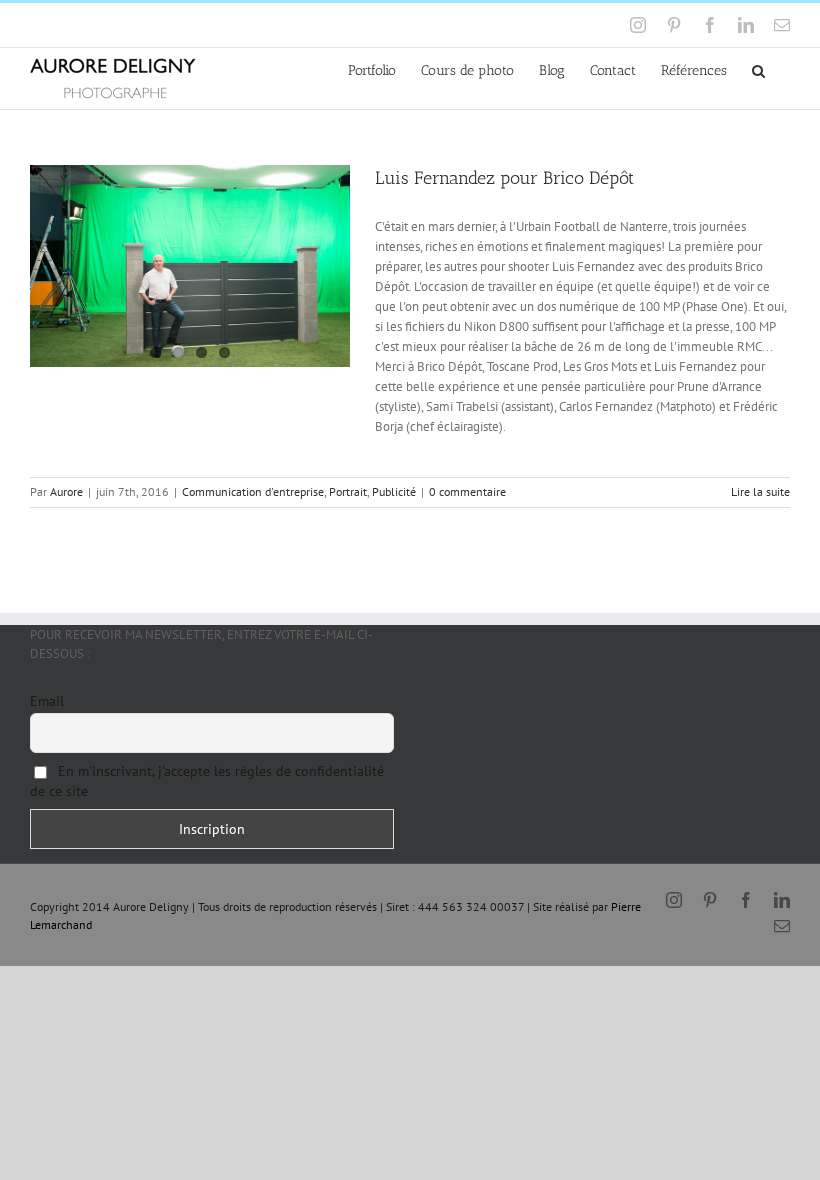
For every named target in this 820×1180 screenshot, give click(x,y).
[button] (758, 69)
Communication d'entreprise (253, 491)
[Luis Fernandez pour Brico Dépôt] (190, 266)
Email (47, 701)
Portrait (348, 491)
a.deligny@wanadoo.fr (201, 24)
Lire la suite (760, 491)
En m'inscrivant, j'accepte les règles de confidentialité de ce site (207, 781)
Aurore (66, 491)
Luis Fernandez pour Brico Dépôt (504, 178)
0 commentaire (467, 491)
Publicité (394, 491)
